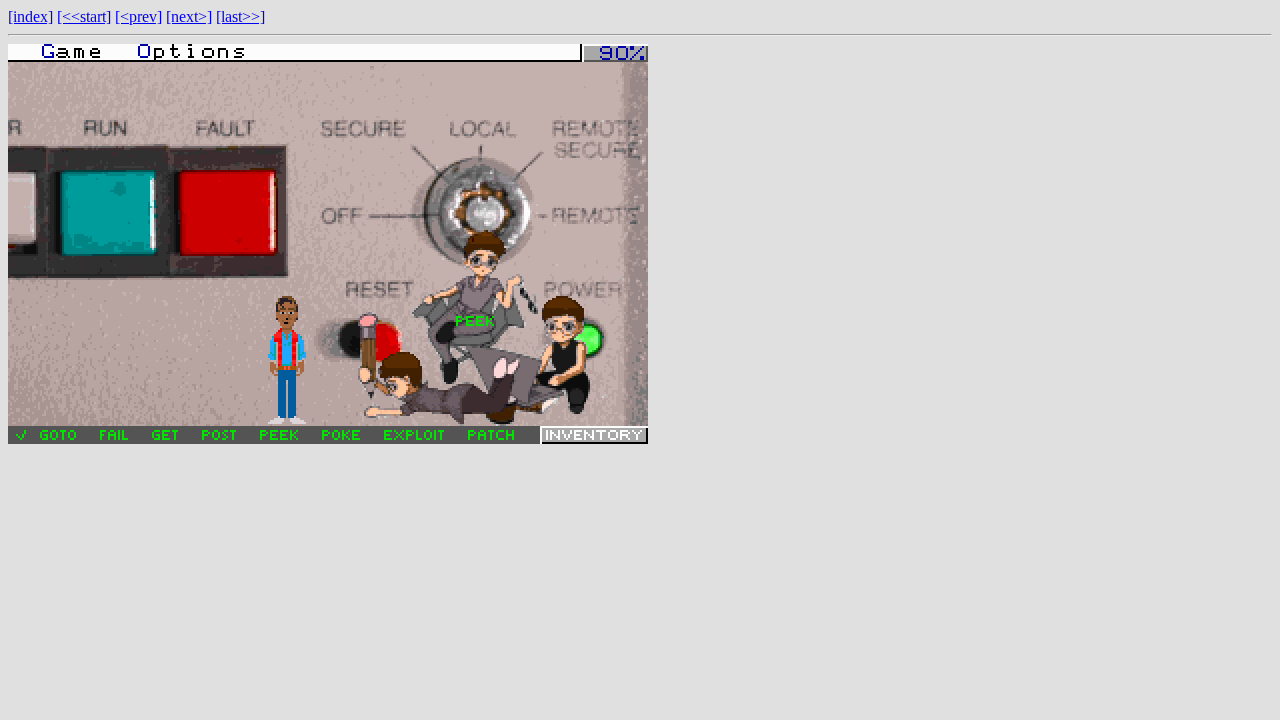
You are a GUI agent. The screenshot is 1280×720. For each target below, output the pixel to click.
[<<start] (84, 16)
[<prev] (138, 16)
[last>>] (240, 16)
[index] (30, 16)
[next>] (189, 16)
